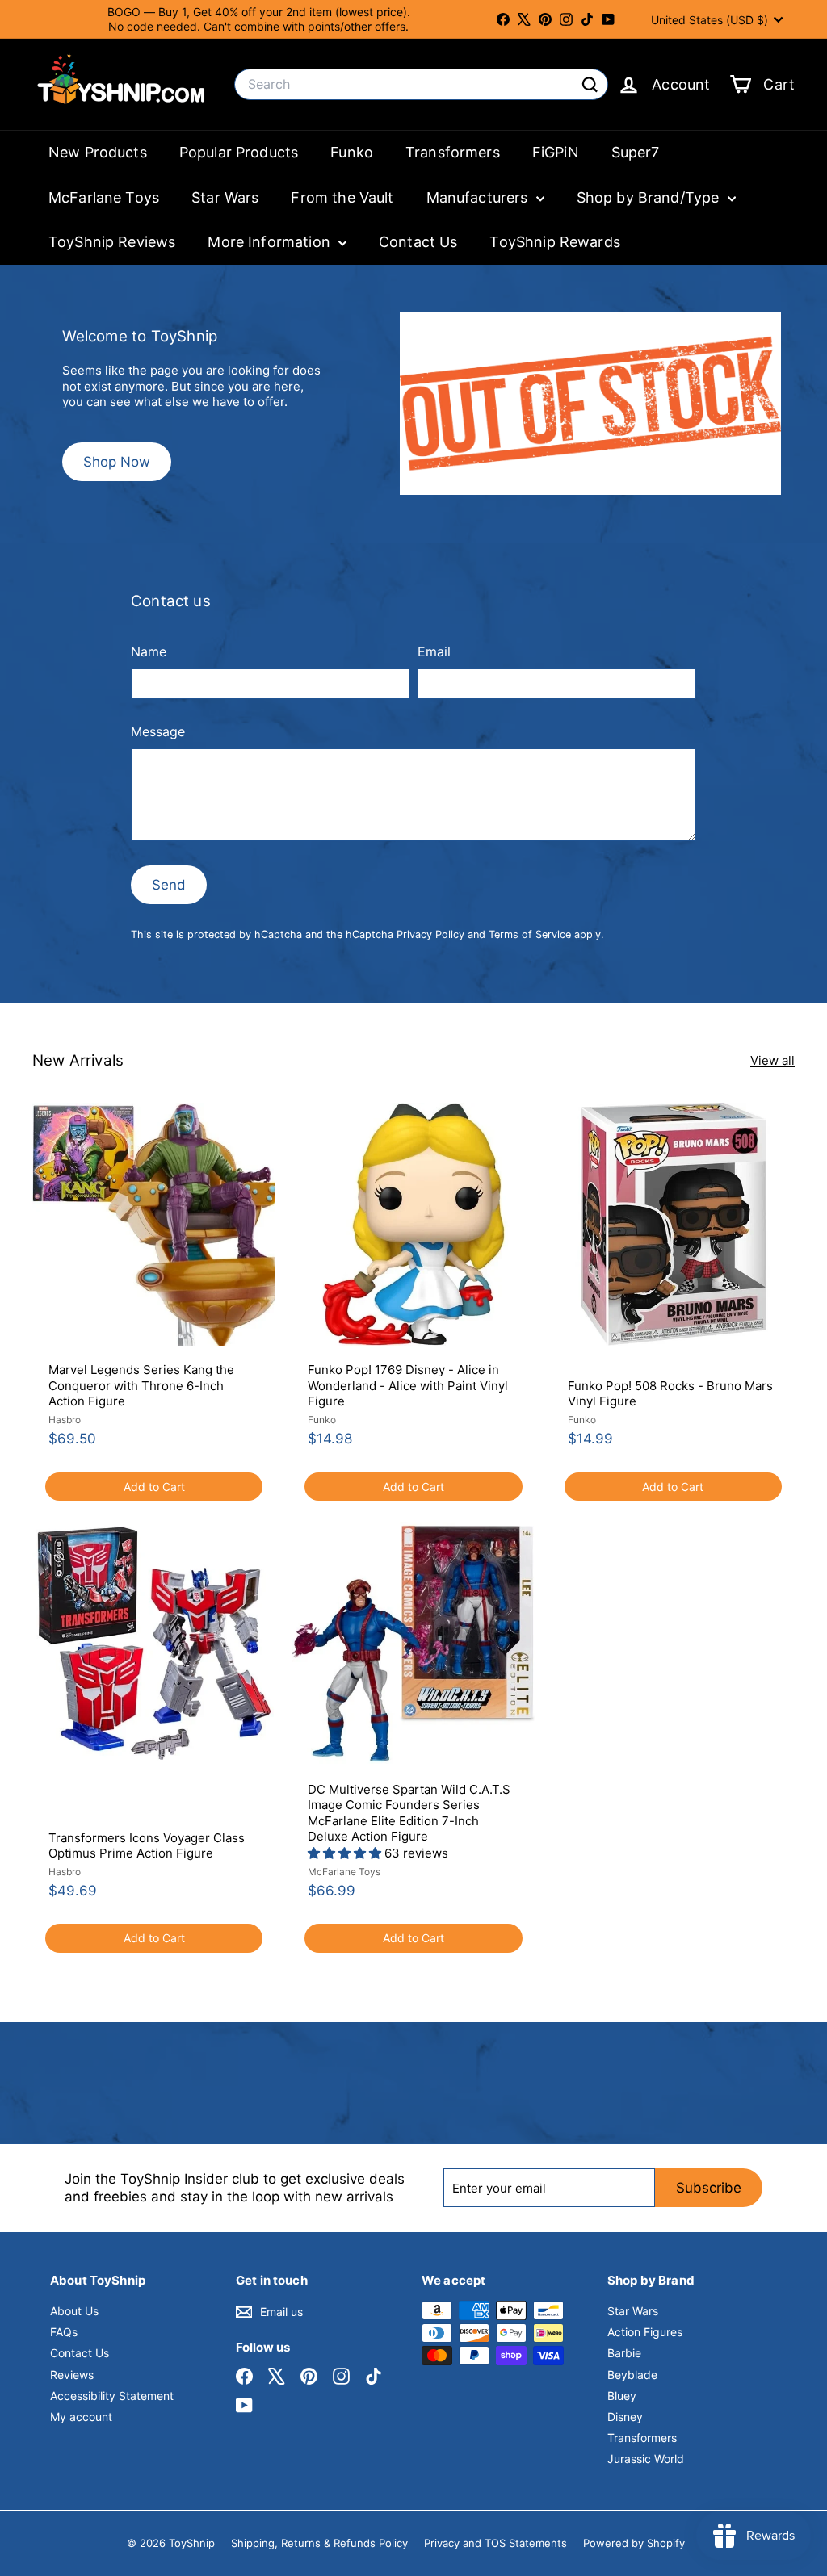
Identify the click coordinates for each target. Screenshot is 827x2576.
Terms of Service (530, 934)
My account (81, 2417)
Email (434, 651)
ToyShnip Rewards (554, 242)
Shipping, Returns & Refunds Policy (319, 2543)
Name (149, 651)
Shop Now (117, 462)
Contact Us (418, 242)
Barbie (624, 2353)
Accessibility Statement (112, 2396)
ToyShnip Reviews (112, 242)
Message (158, 731)
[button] (346, 1853)
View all (772, 1060)
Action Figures (645, 2332)
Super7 (636, 152)
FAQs (64, 2332)
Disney (625, 2417)
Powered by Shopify (634, 2543)
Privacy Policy (430, 934)
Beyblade (632, 2375)
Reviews (72, 2375)
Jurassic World (646, 2459)
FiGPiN (556, 152)
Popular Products (239, 152)
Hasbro (65, 1420)
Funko (352, 152)
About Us (74, 2311)
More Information (271, 242)
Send (169, 885)
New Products (98, 152)
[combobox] (421, 84)
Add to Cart (154, 1487)
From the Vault (342, 197)
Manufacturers (479, 197)
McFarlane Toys (104, 197)
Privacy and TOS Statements (495, 2543)
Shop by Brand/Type (650, 197)
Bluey (622, 2396)
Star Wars (225, 197)
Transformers (453, 152)
